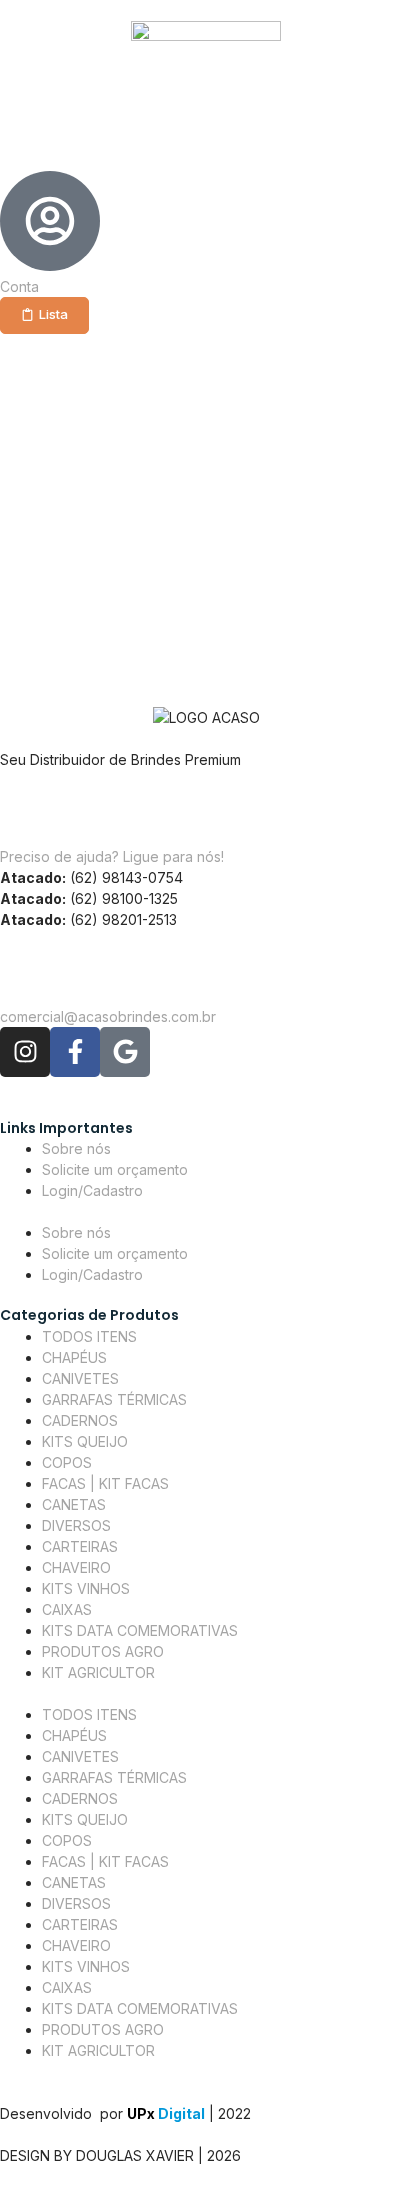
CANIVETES (80, 1378)
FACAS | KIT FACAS (105, 1483)
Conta (19, 286)
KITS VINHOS (86, 1588)
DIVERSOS (76, 1525)
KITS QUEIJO (85, 1441)
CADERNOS (80, 1420)
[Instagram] (25, 1052)
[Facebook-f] (75, 1052)
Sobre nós (76, 1148)
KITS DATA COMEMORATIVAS (140, 1630)
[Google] (125, 1052)
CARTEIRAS (80, 1546)
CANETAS (74, 1504)
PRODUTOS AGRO (103, 1651)
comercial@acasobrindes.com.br (108, 1016)
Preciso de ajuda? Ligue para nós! (112, 856)
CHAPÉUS (74, 1357)
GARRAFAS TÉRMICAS (114, 1399)
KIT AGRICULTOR (98, 1672)
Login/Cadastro (92, 1190)
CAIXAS (67, 1609)
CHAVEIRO (76, 1567)
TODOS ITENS (89, 1336)
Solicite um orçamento (115, 1169)
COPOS (67, 1462)
